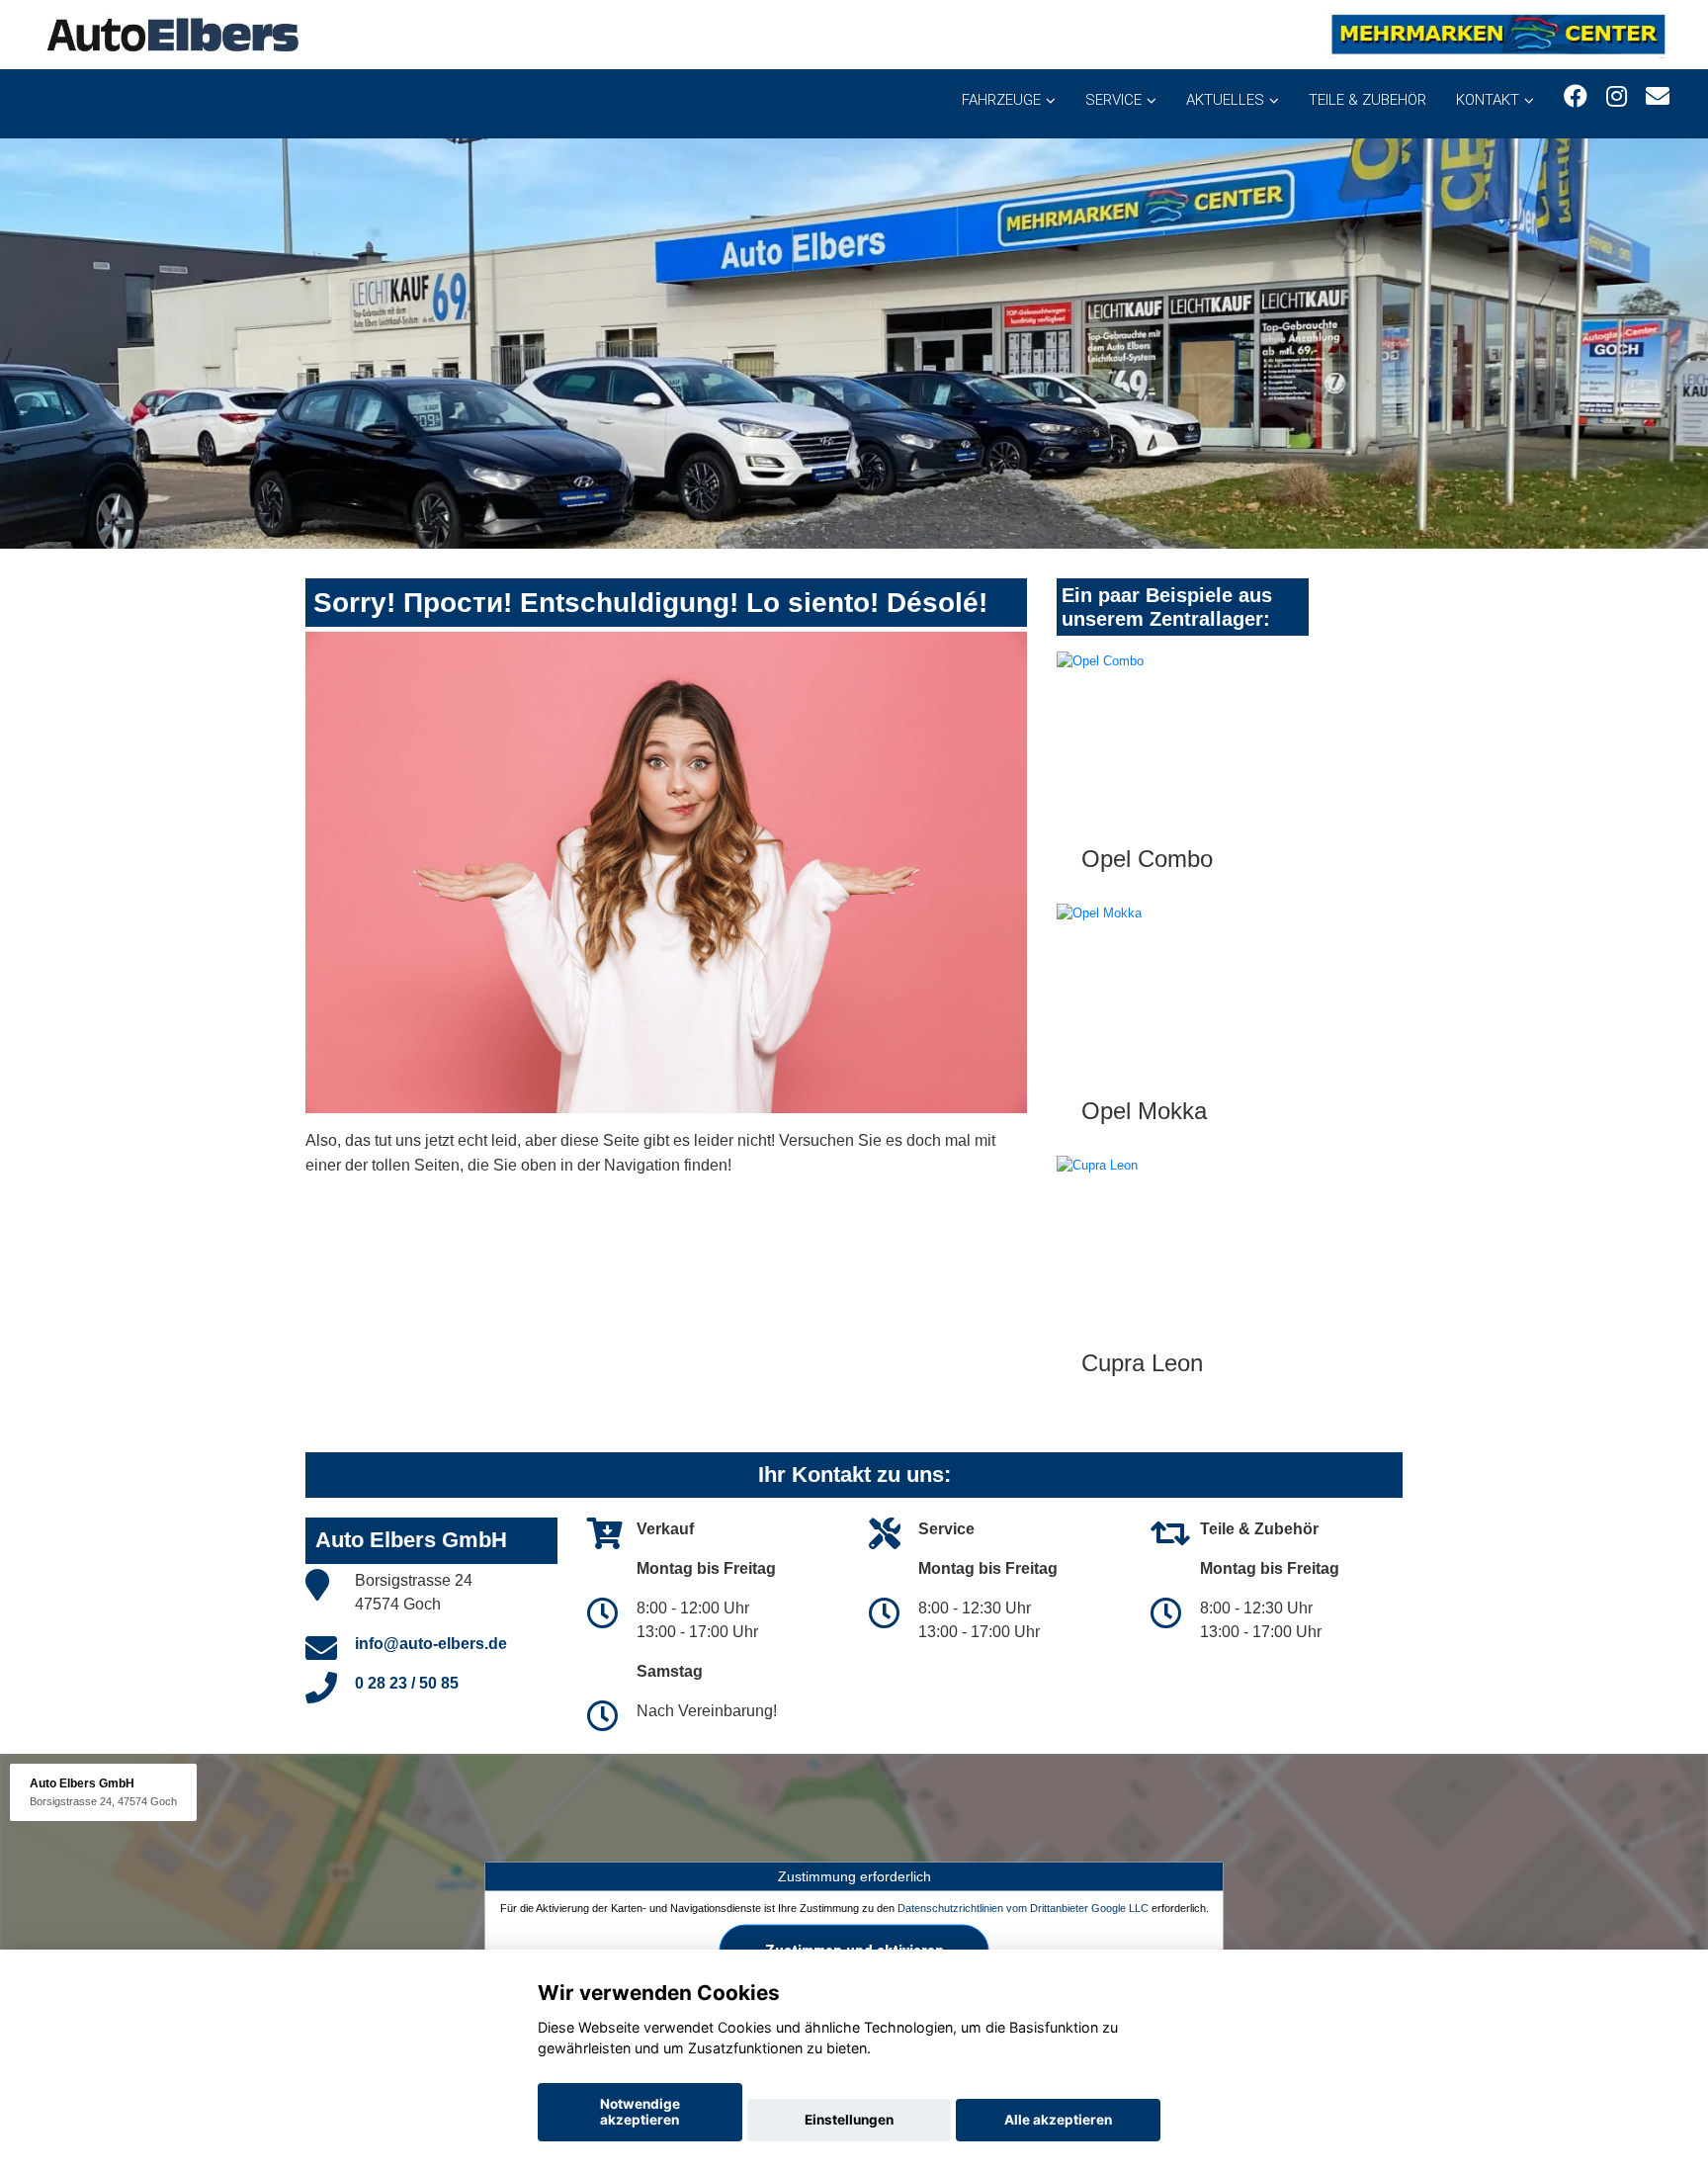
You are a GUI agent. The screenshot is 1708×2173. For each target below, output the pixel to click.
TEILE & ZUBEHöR (1367, 100)
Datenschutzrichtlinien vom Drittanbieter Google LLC (1023, 1908)
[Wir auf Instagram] (1617, 96)
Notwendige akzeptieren (640, 2112)
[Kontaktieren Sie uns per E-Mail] (1658, 96)
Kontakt (1488, 100)
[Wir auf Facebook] (1576, 96)
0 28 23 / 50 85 (407, 1683)
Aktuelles (1225, 100)
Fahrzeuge (1001, 100)
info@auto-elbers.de (431, 1644)
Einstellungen (849, 2120)
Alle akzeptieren (1058, 2120)
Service (1113, 100)
